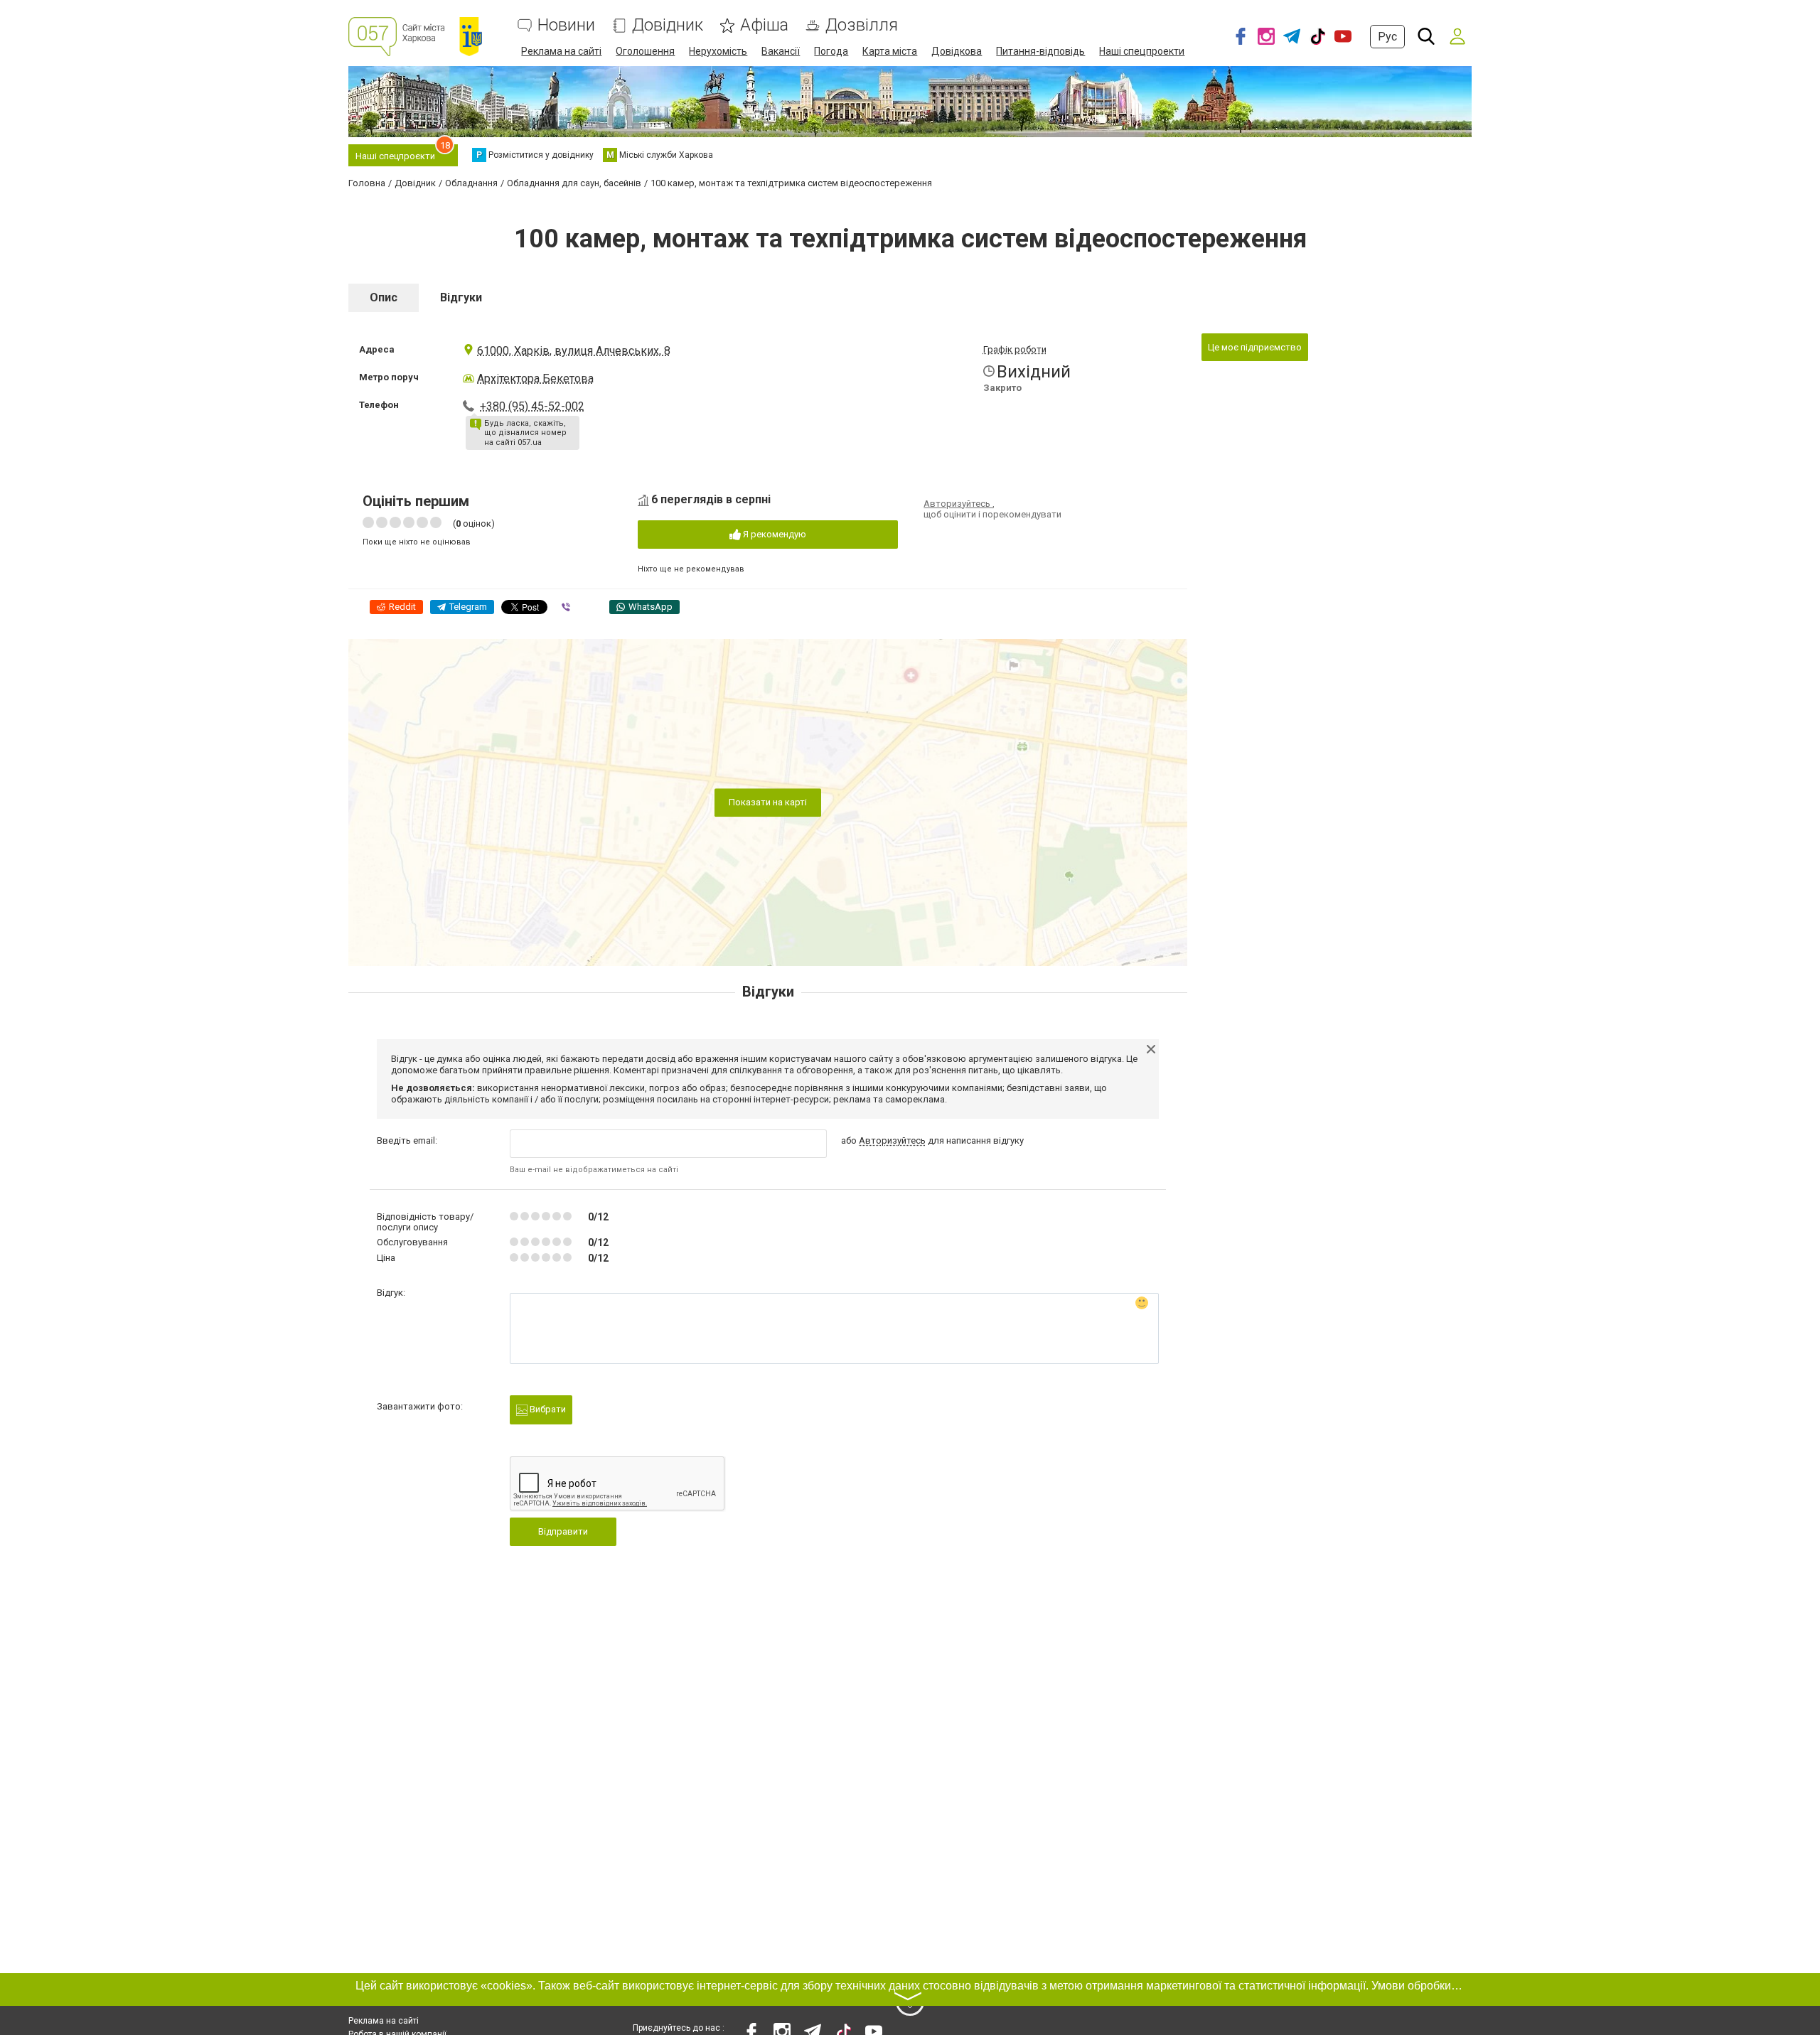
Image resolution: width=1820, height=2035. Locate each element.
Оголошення (645, 51)
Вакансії (781, 51)
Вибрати (547, 1409)
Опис (384, 297)
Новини (566, 25)
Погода (831, 51)
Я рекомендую (773, 534)
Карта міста (890, 51)
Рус (1387, 37)
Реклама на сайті (561, 51)
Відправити (563, 1531)
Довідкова (957, 51)
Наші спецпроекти (1142, 51)
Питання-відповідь (1040, 51)
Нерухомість (718, 51)
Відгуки (461, 297)
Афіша (764, 25)
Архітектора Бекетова (535, 378)
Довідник (668, 25)
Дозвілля (862, 25)
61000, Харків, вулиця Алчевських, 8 (574, 351)
